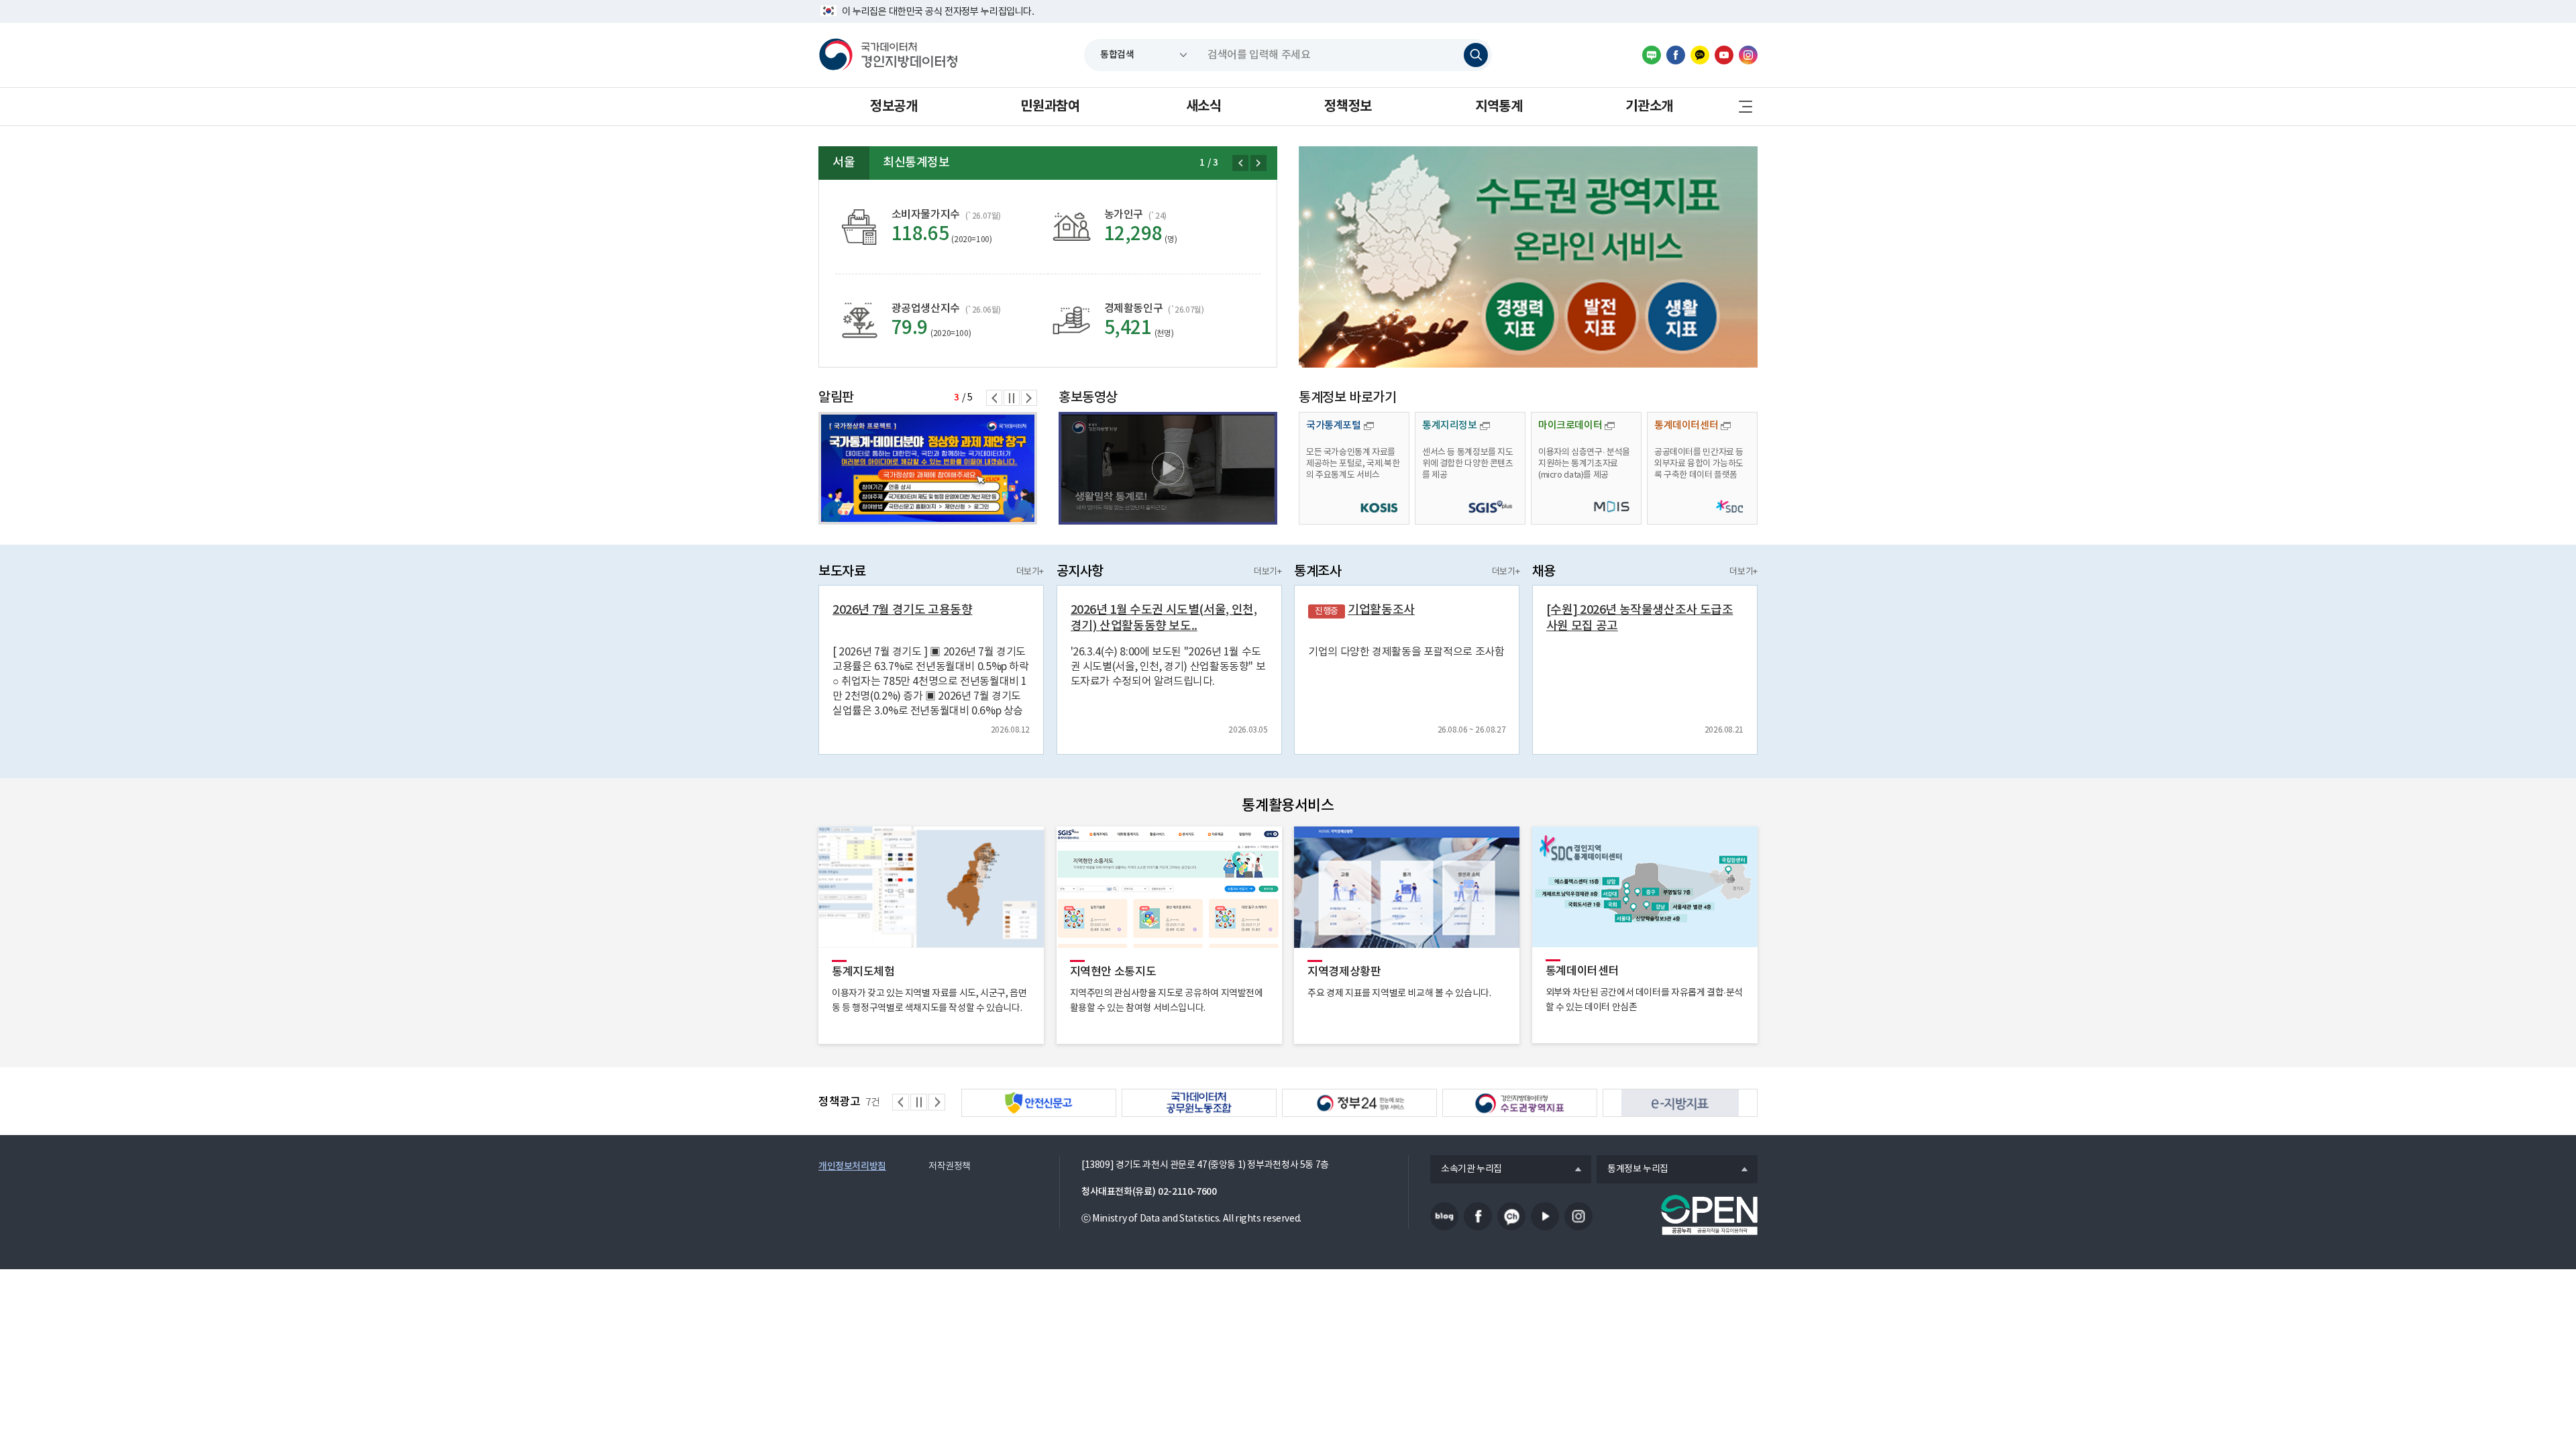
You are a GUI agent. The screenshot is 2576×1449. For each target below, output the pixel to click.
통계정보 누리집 (1632, 1170)
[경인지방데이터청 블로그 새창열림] (1652, 55)
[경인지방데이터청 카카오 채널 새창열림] (1700, 55)
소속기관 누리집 (1466, 1170)
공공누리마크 (1709, 1215)
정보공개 (894, 107)
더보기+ (1030, 572)
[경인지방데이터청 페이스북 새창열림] (1676, 55)
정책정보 (1348, 107)
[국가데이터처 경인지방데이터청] (888, 55)
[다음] (1258, 163)
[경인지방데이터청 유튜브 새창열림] (1724, 55)
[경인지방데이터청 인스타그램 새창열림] (1748, 55)
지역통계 (1499, 107)
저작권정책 (950, 1167)
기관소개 (1649, 107)
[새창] (1528, 257)
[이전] (1240, 163)
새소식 (1204, 107)
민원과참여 (1050, 107)
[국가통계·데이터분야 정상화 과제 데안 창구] (928, 468)
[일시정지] (1012, 398)
